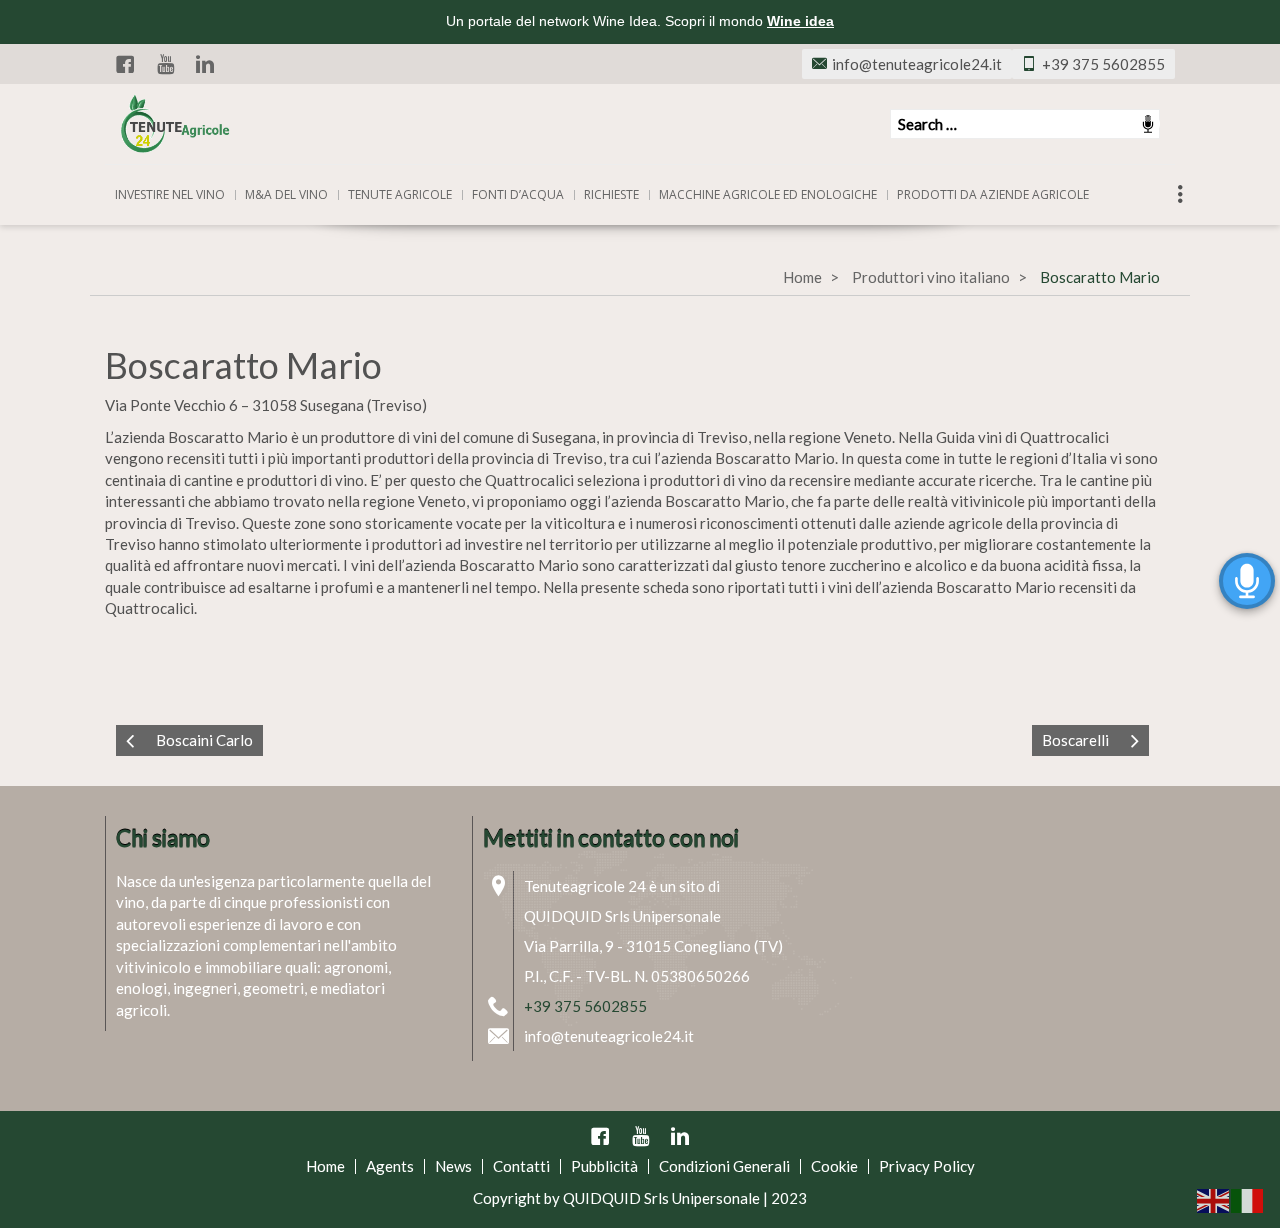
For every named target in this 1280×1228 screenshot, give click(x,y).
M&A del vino (286, 194)
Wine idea (800, 21)
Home (802, 277)
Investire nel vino (170, 194)
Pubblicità (604, 1166)
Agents (390, 1166)
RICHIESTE (611, 194)
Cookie (834, 1166)
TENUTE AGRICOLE (400, 194)
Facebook (125, 64)
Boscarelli (1075, 740)
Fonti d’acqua (518, 194)
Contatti (521, 1166)
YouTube (165, 64)
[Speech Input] (1025, 124)
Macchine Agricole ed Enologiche (768, 194)
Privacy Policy (927, 1166)
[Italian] (1248, 1199)
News (453, 1166)
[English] (1214, 1199)
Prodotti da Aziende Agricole (993, 194)
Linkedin (205, 64)
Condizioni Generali (724, 1166)
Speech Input (1148, 124)
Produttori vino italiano (931, 277)
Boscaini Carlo (204, 740)
